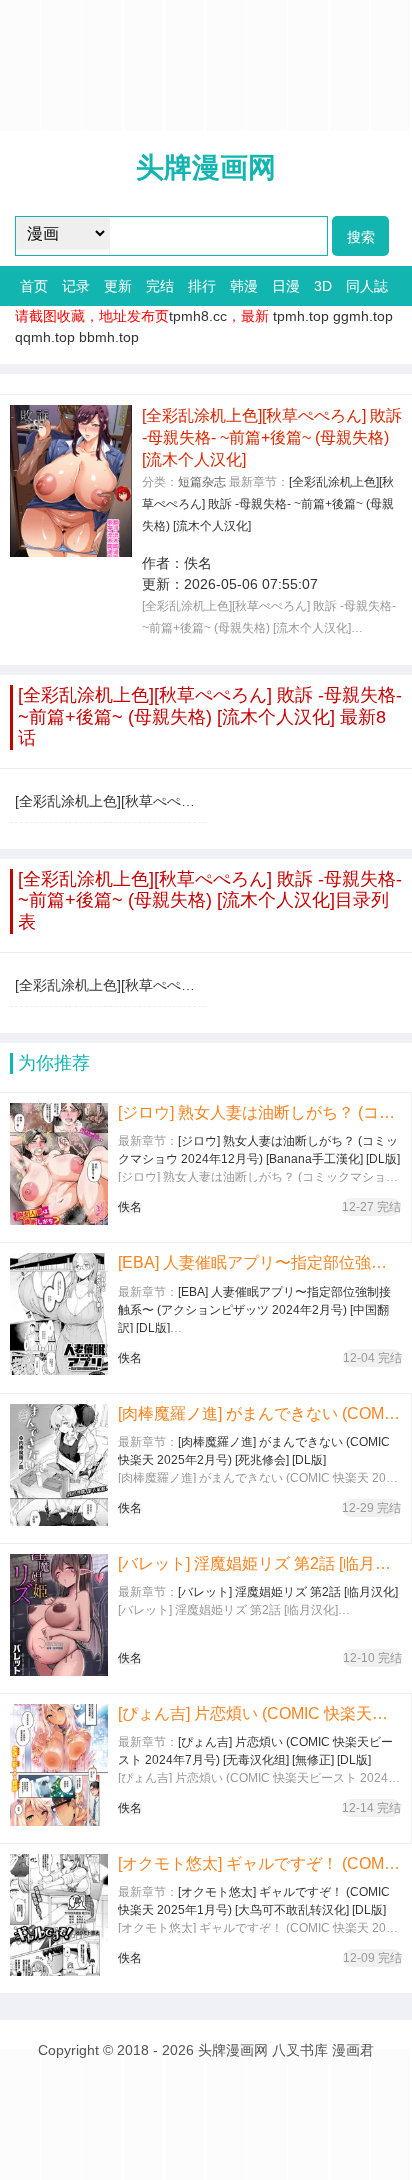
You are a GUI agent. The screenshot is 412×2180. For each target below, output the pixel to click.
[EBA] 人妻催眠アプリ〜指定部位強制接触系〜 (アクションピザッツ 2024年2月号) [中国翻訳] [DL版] (260, 1262)
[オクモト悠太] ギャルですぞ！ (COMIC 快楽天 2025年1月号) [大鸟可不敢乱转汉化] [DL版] (260, 1863)
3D (323, 286)
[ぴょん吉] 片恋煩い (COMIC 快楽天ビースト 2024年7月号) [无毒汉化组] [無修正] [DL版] (259, 1713)
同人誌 (367, 286)
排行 (202, 286)
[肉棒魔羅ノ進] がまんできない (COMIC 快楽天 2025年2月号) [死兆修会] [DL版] (259, 1413)
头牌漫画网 (206, 167)
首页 (34, 286)
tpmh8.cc (198, 316)
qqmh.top (45, 337)
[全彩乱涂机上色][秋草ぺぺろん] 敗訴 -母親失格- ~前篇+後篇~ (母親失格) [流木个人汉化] (268, 504)
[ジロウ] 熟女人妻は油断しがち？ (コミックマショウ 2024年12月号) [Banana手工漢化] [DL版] (259, 1112)
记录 (76, 286)
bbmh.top (109, 337)
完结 (160, 286)
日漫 (286, 286)
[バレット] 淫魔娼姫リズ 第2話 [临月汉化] (260, 1563)
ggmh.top (363, 316)
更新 (118, 286)
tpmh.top (301, 316)
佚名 (198, 563)
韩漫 (244, 286)
